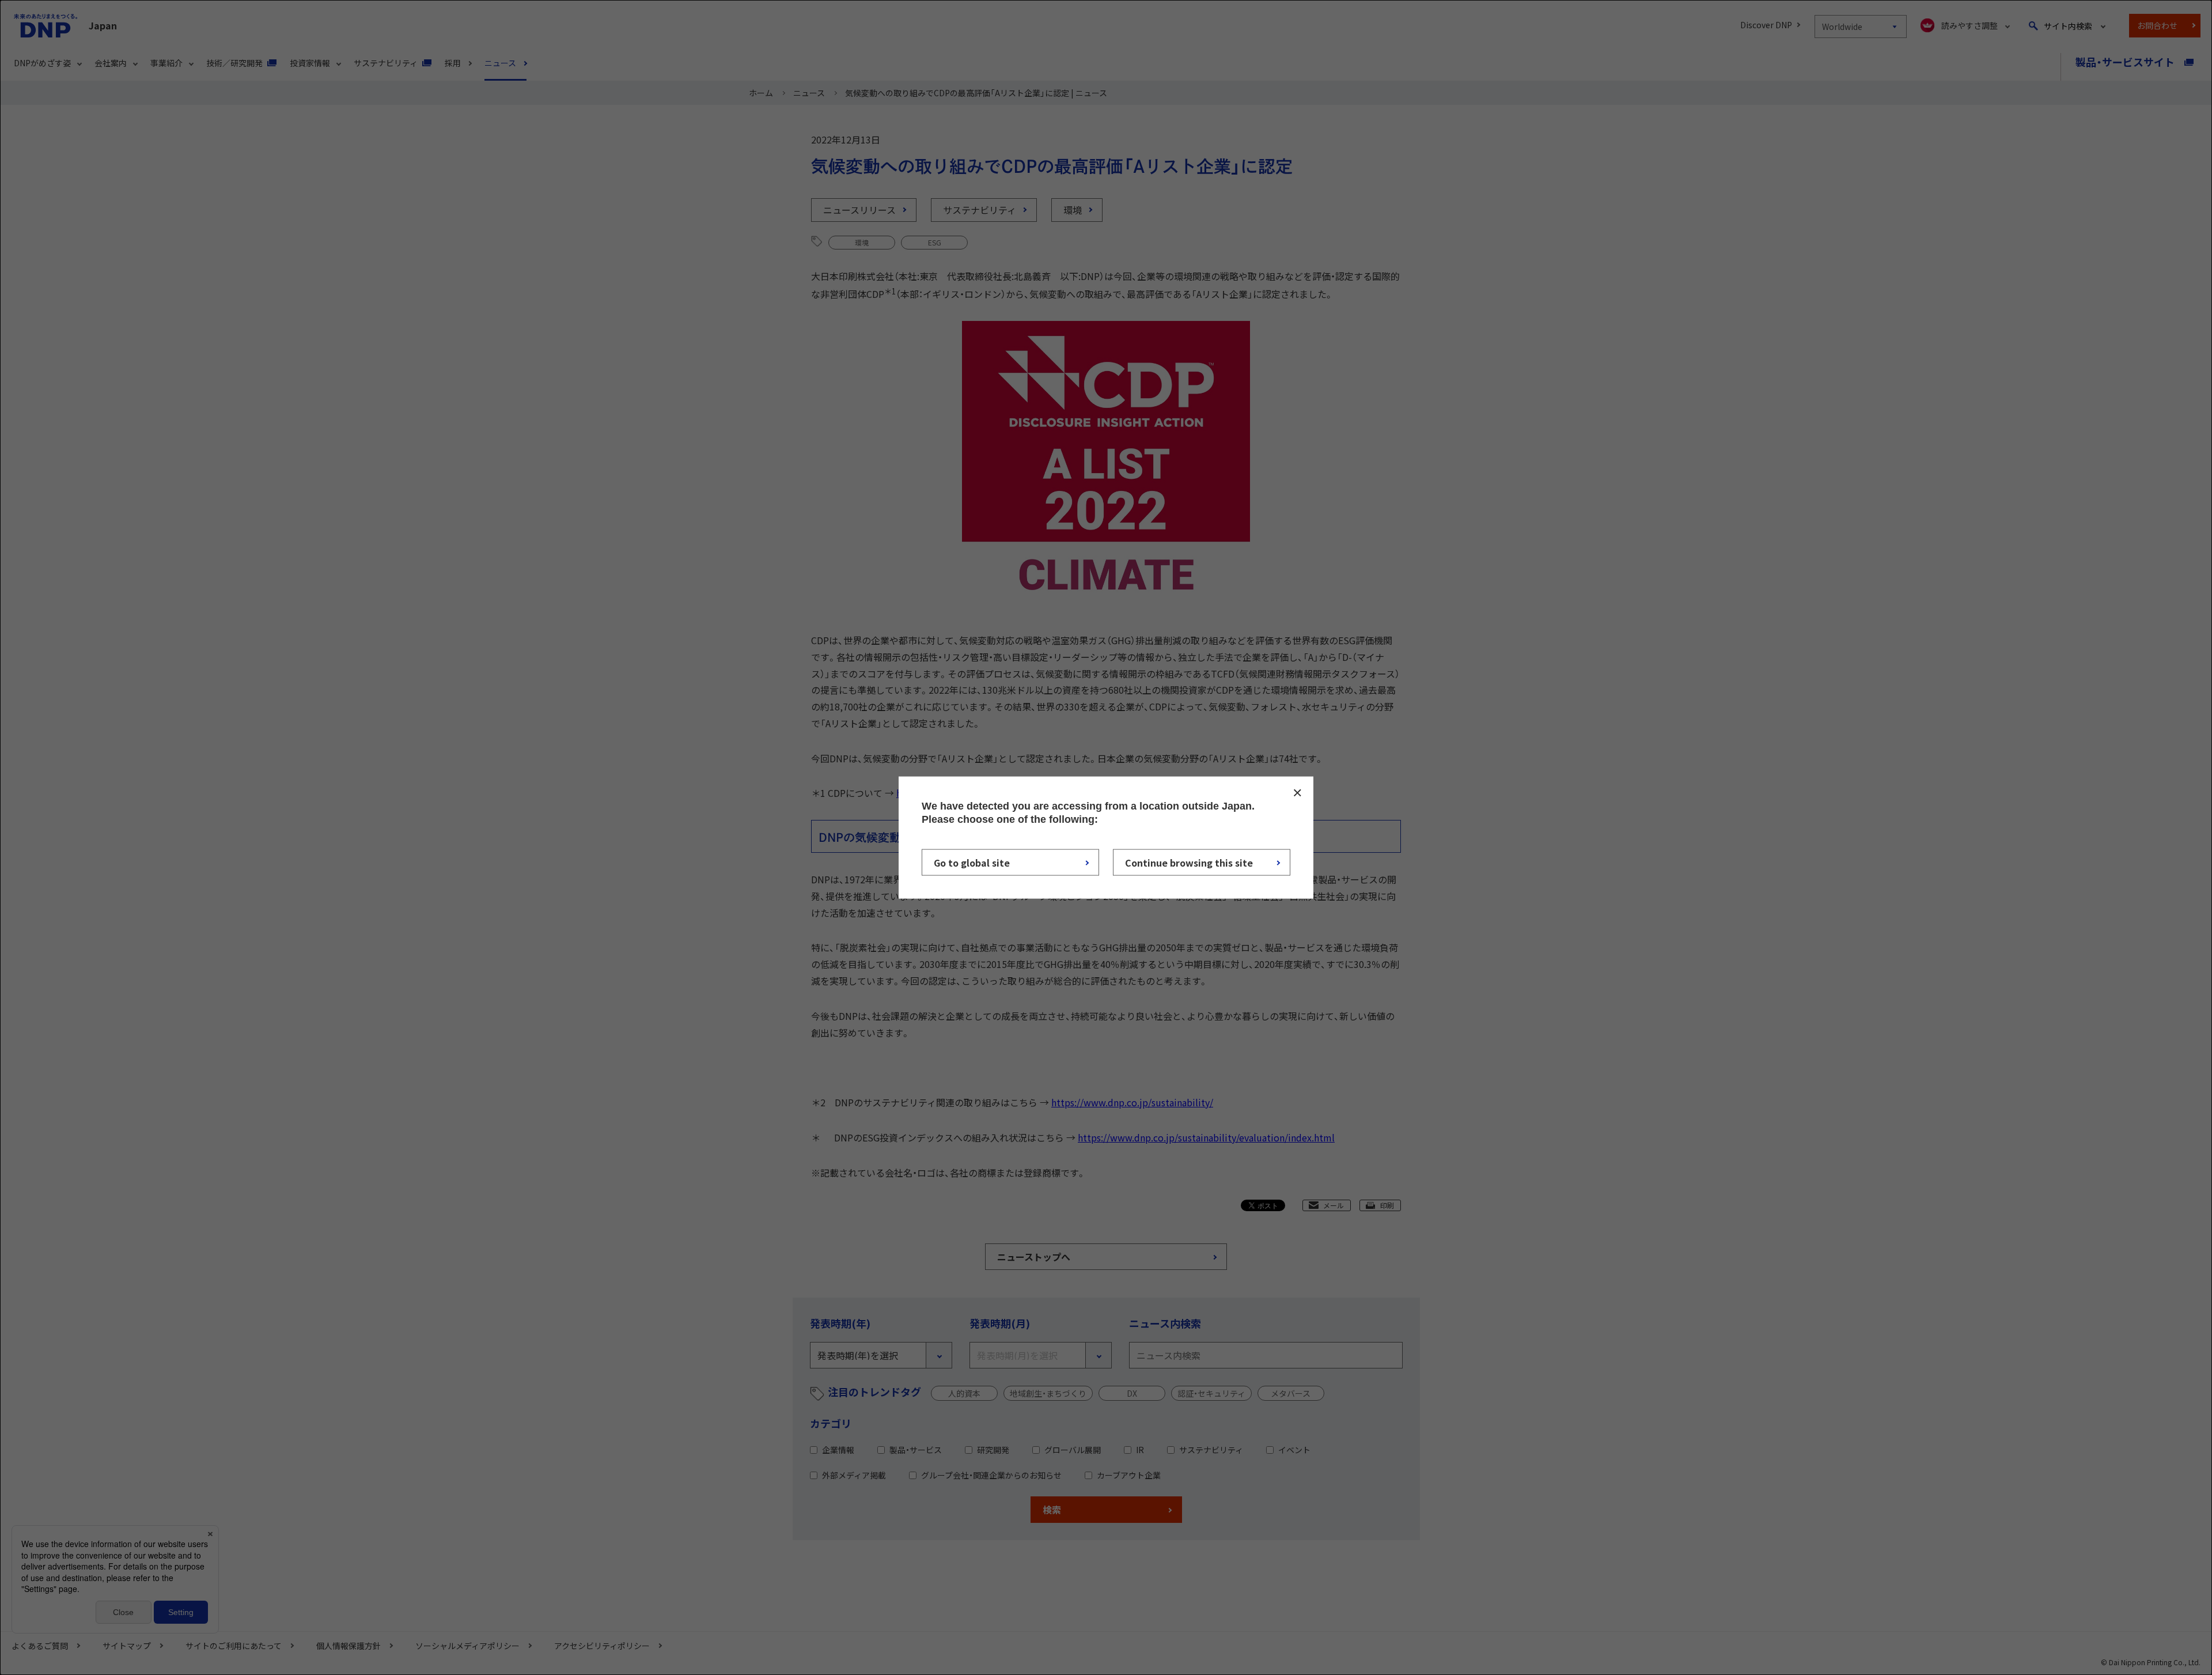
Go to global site (972, 863)
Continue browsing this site (1189, 863)
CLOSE (1297, 792)
